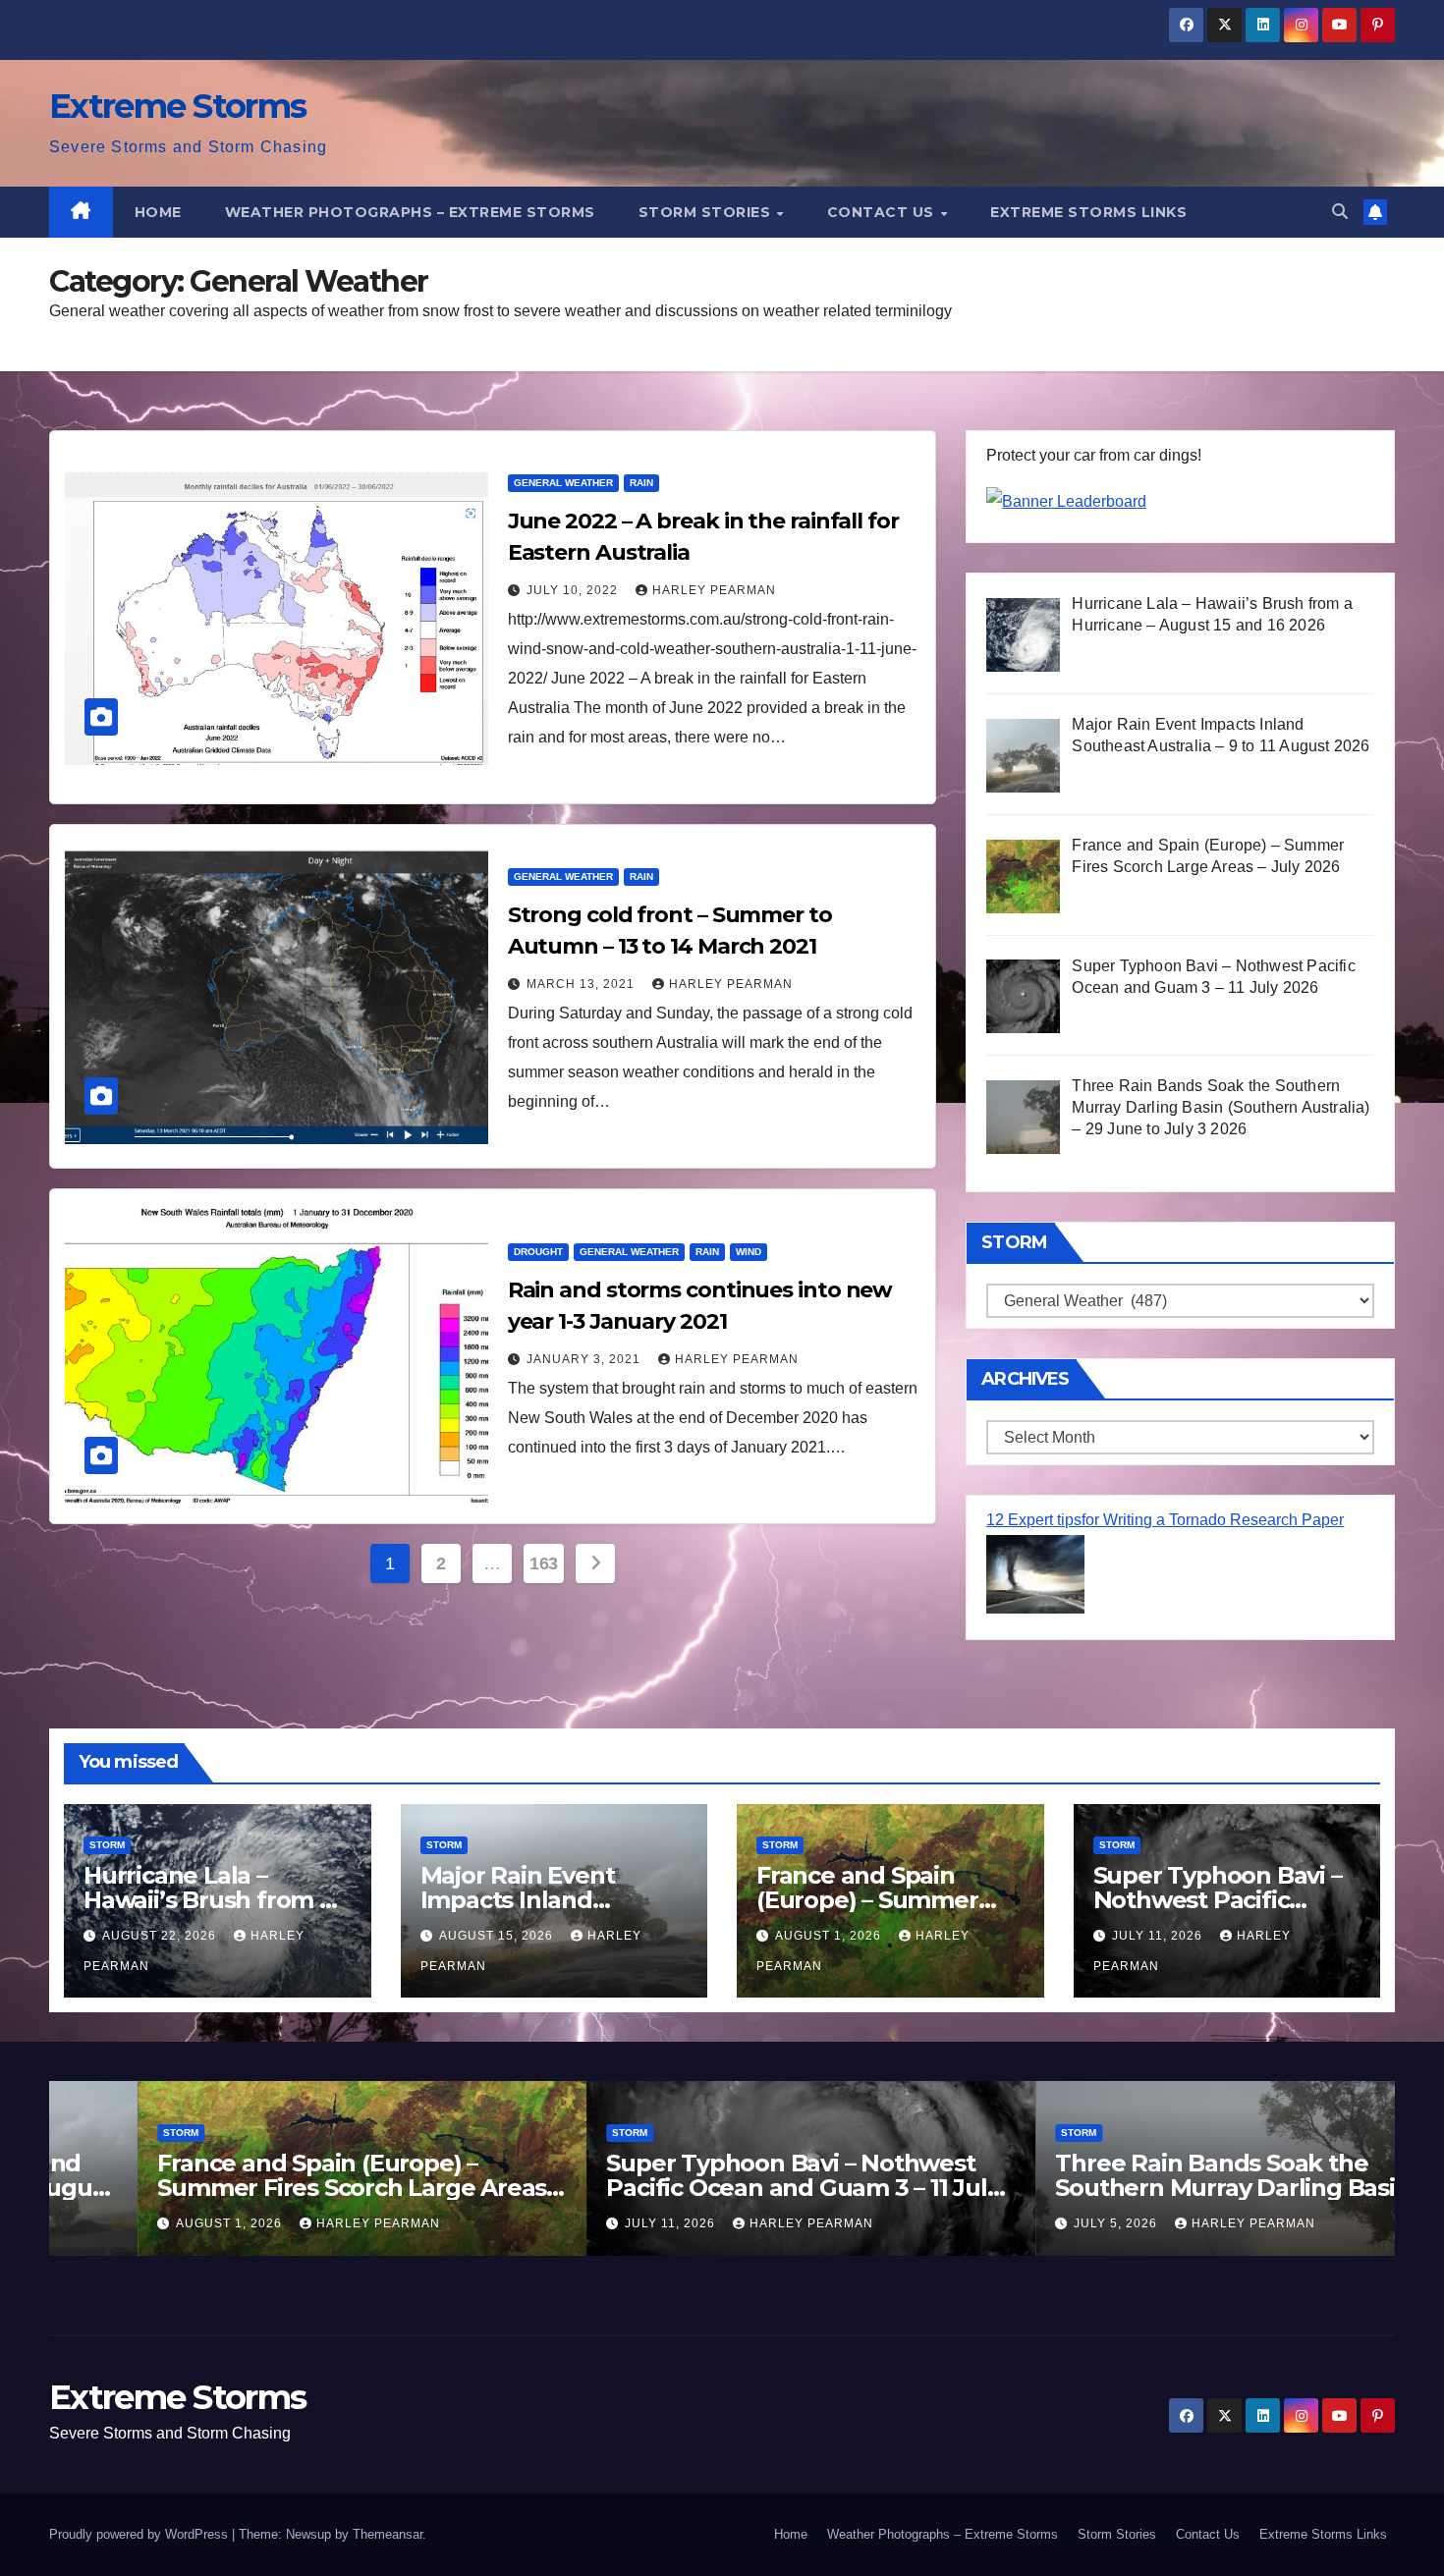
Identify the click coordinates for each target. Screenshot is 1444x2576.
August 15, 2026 (498, 1936)
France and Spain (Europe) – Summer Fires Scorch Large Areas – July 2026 (271, 2188)
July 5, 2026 (1029, 2223)
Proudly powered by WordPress (140, 2534)
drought (538, 1252)
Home (158, 212)
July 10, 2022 (574, 590)
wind (749, 1252)
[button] (1340, 212)
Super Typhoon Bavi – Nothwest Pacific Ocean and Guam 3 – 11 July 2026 (714, 2188)
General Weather (563, 483)
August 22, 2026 (161, 1936)
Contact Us (883, 212)
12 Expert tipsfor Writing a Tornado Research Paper (1165, 1520)
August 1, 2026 (830, 1936)
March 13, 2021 (583, 984)
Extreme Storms (177, 106)
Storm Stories (707, 212)
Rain (641, 483)
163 (544, 1563)
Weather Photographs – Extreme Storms (410, 212)
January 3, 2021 (585, 1359)
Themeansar (388, 2534)
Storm (107, 1845)
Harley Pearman (714, 590)
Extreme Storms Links (1088, 212)
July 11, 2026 (1159, 1936)
